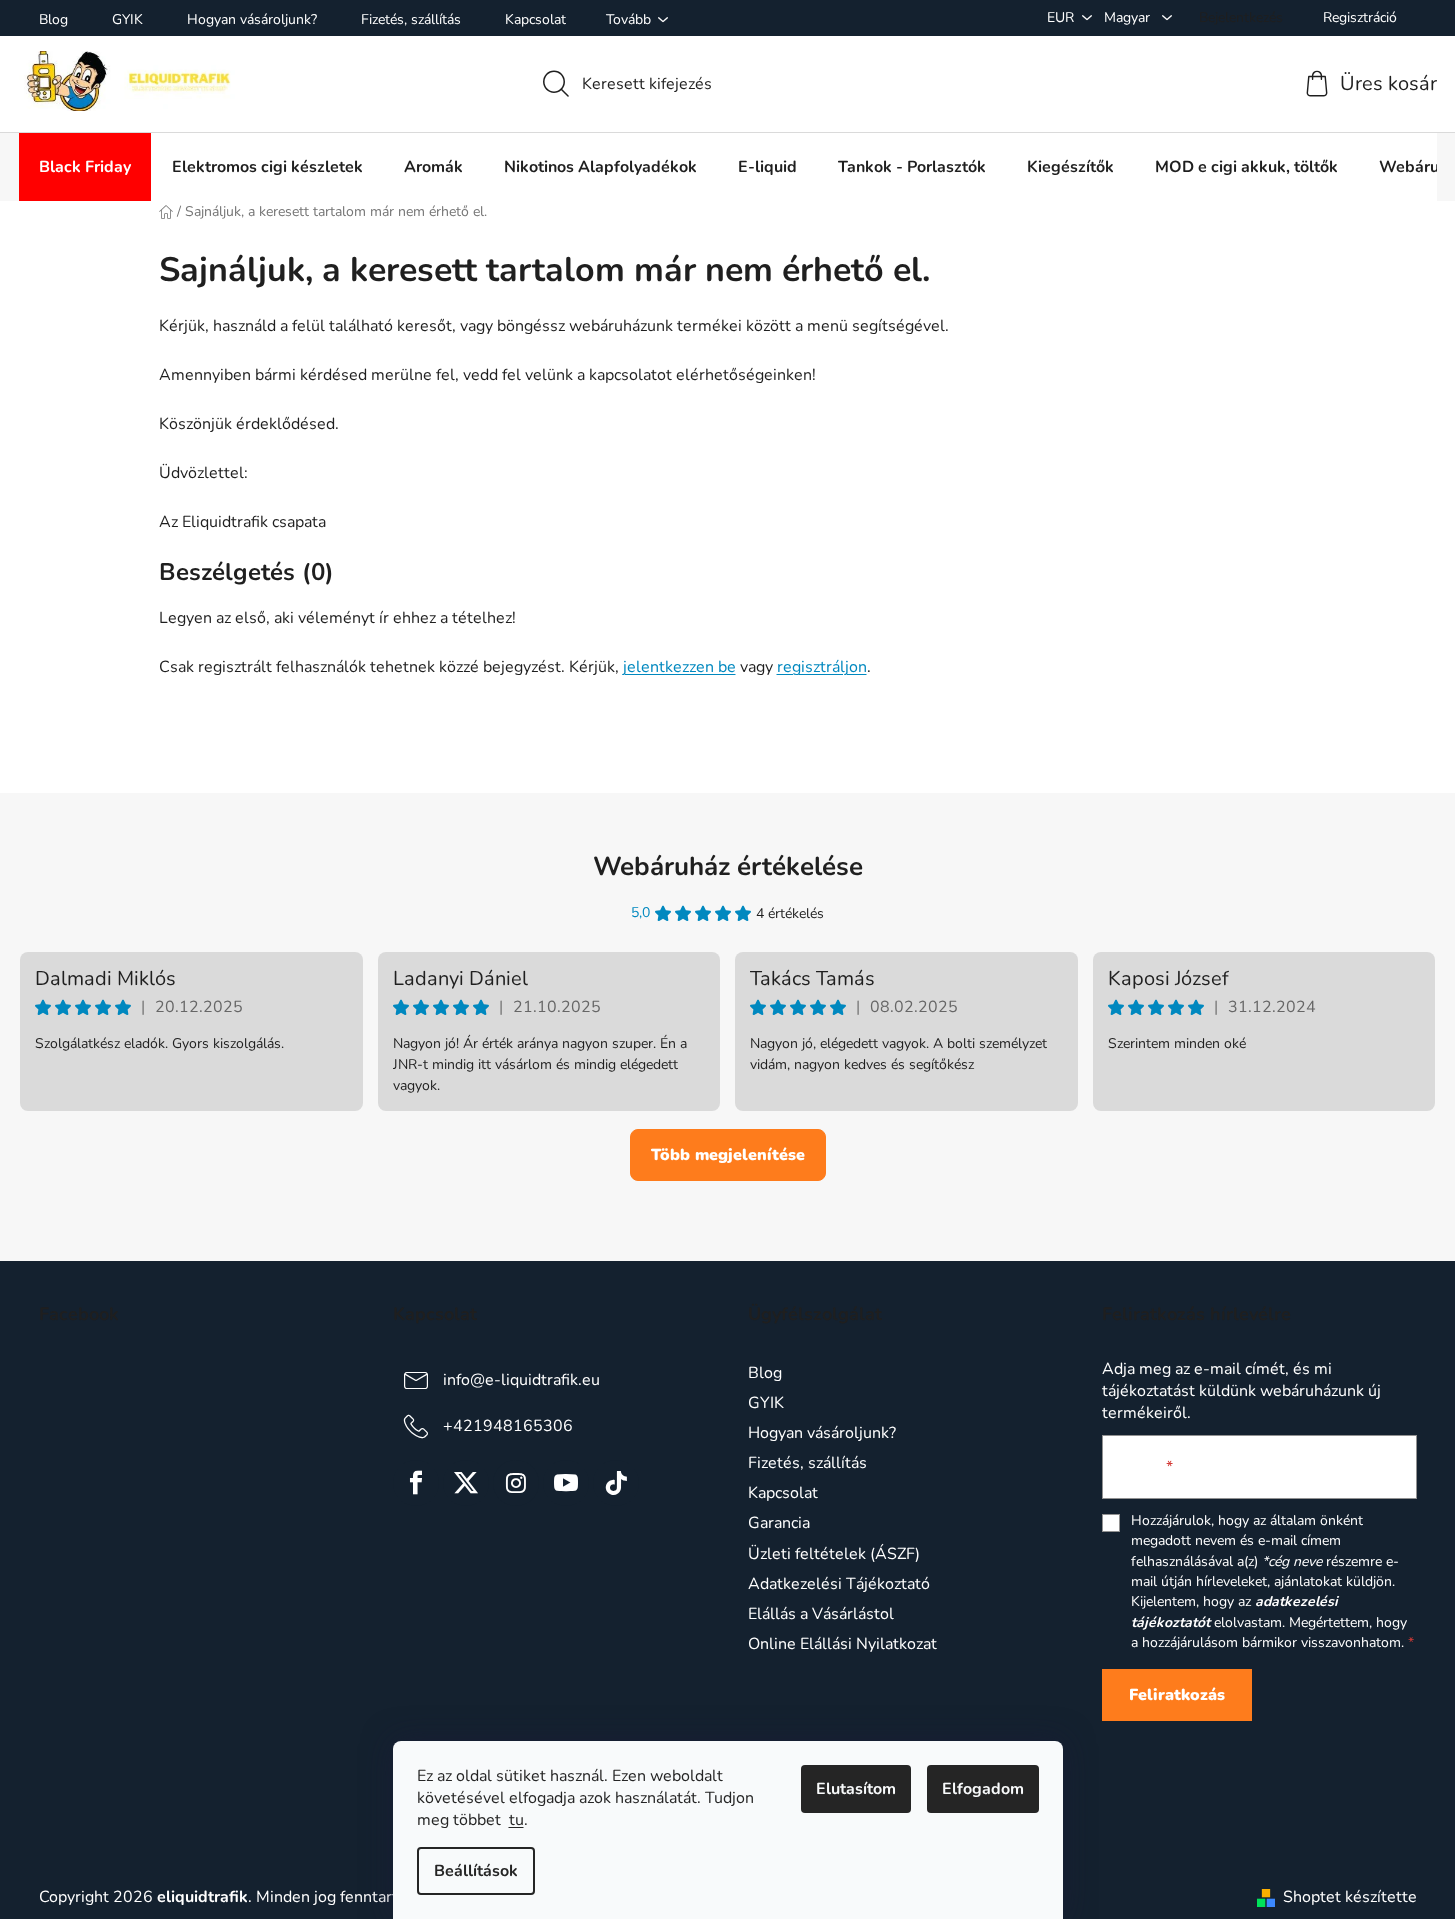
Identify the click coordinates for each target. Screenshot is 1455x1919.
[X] (466, 1483)
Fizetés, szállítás (411, 19)
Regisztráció (1360, 17)
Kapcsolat (535, 19)
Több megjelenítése (728, 1155)
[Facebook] (416, 1483)
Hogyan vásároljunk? (252, 19)
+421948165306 (508, 1426)
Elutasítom (856, 1789)
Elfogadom (983, 1789)
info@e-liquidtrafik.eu (521, 1380)
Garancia (779, 1523)
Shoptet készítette (1350, 1897)
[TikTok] (616, 1483)
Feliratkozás (1177, 1695)
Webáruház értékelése (728, 866)
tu (516, 1820)
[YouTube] (566, 1483)
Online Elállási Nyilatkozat (842, 1644)
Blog (53, 19)
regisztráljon (822, 667)
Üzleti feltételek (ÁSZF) (834, 1554)
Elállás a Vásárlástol (821, 1614)
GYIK (127, 19)
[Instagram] (516, 1483)
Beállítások (476, 1871)
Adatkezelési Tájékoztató (839, 1584)
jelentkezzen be (679, 667)
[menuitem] (85, 167)
